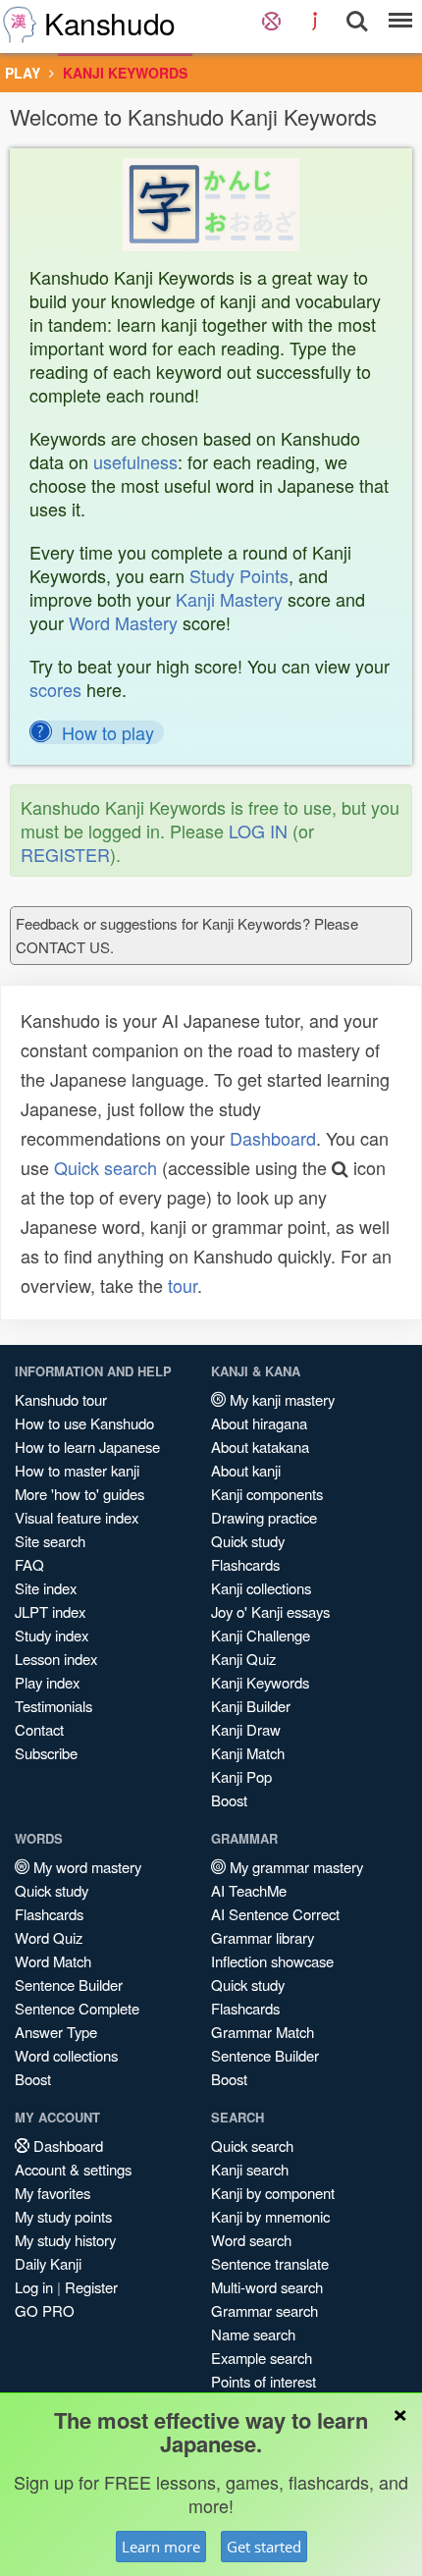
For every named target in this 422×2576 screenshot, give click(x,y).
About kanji (246, 1470)
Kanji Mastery (229, 599)
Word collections (66, 2055)
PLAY (23, 73)
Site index (46, 1588)
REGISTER (65, 854)
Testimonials (53, 1706)
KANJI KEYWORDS (125, 73)
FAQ (29, 1564)
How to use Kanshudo (84, 1423)
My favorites (53, 2193)
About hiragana (259, 1423)
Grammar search (264, 2310)
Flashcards (245, 1564)
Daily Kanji (48, 2263)
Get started (264, 2547)
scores (55, 689)
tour (183, 1285)
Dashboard (273, 1138)
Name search (253, 2334)
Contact (39, 1729)
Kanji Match (248, 1753)
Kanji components (267, 1494)
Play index (47, 1682)
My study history (65, 2240)
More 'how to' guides (79, 1494)
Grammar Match (263, 2032)
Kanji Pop (241, 1776)
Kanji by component (273, 2193)
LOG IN (258, 831)
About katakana (260, 1447)
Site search (50, 1541)
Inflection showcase (272, 1961)
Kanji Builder (251, 1706)
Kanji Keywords (260, 1682)
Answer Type (56, 2032)
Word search (251, 2240)
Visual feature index (77, 1517)
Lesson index (56, 1659)
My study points (63, 2216)
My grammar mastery (294, 1867)
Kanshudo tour (61, 1399)
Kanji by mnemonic (270, 2216)
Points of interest (264, 2381)
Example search (262, 2358)
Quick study (248, 1541)
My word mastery (85, 1867)
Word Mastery (123, 622)
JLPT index (50, 1611)
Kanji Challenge (261, 1635)
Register (91, 2287)
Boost (229, 1800)
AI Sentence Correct (275, 1914)
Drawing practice (264, 1517)
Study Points (239, 575)
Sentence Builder (69, 1985)
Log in (34, 2287)
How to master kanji (77, 1470)
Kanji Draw (246, 1729)
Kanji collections (261, 1588)
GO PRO (45, 2310)
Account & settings (73, 2169)
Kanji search (250, 2169)
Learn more (161, 2547)
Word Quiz (49, 1937)
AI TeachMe (249, 1890)
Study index (52, 1635)
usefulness (135, 461)
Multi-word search (267, 2287)
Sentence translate (270, 2263)
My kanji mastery (280, 1399)
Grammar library (263, 1937)
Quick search (105, 1167)
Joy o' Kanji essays (270, 1611)
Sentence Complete (77, 2008)
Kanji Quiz (243, 1659)
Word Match (53, 1961)
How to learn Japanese (87, 1447)
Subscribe (46, 1753)
